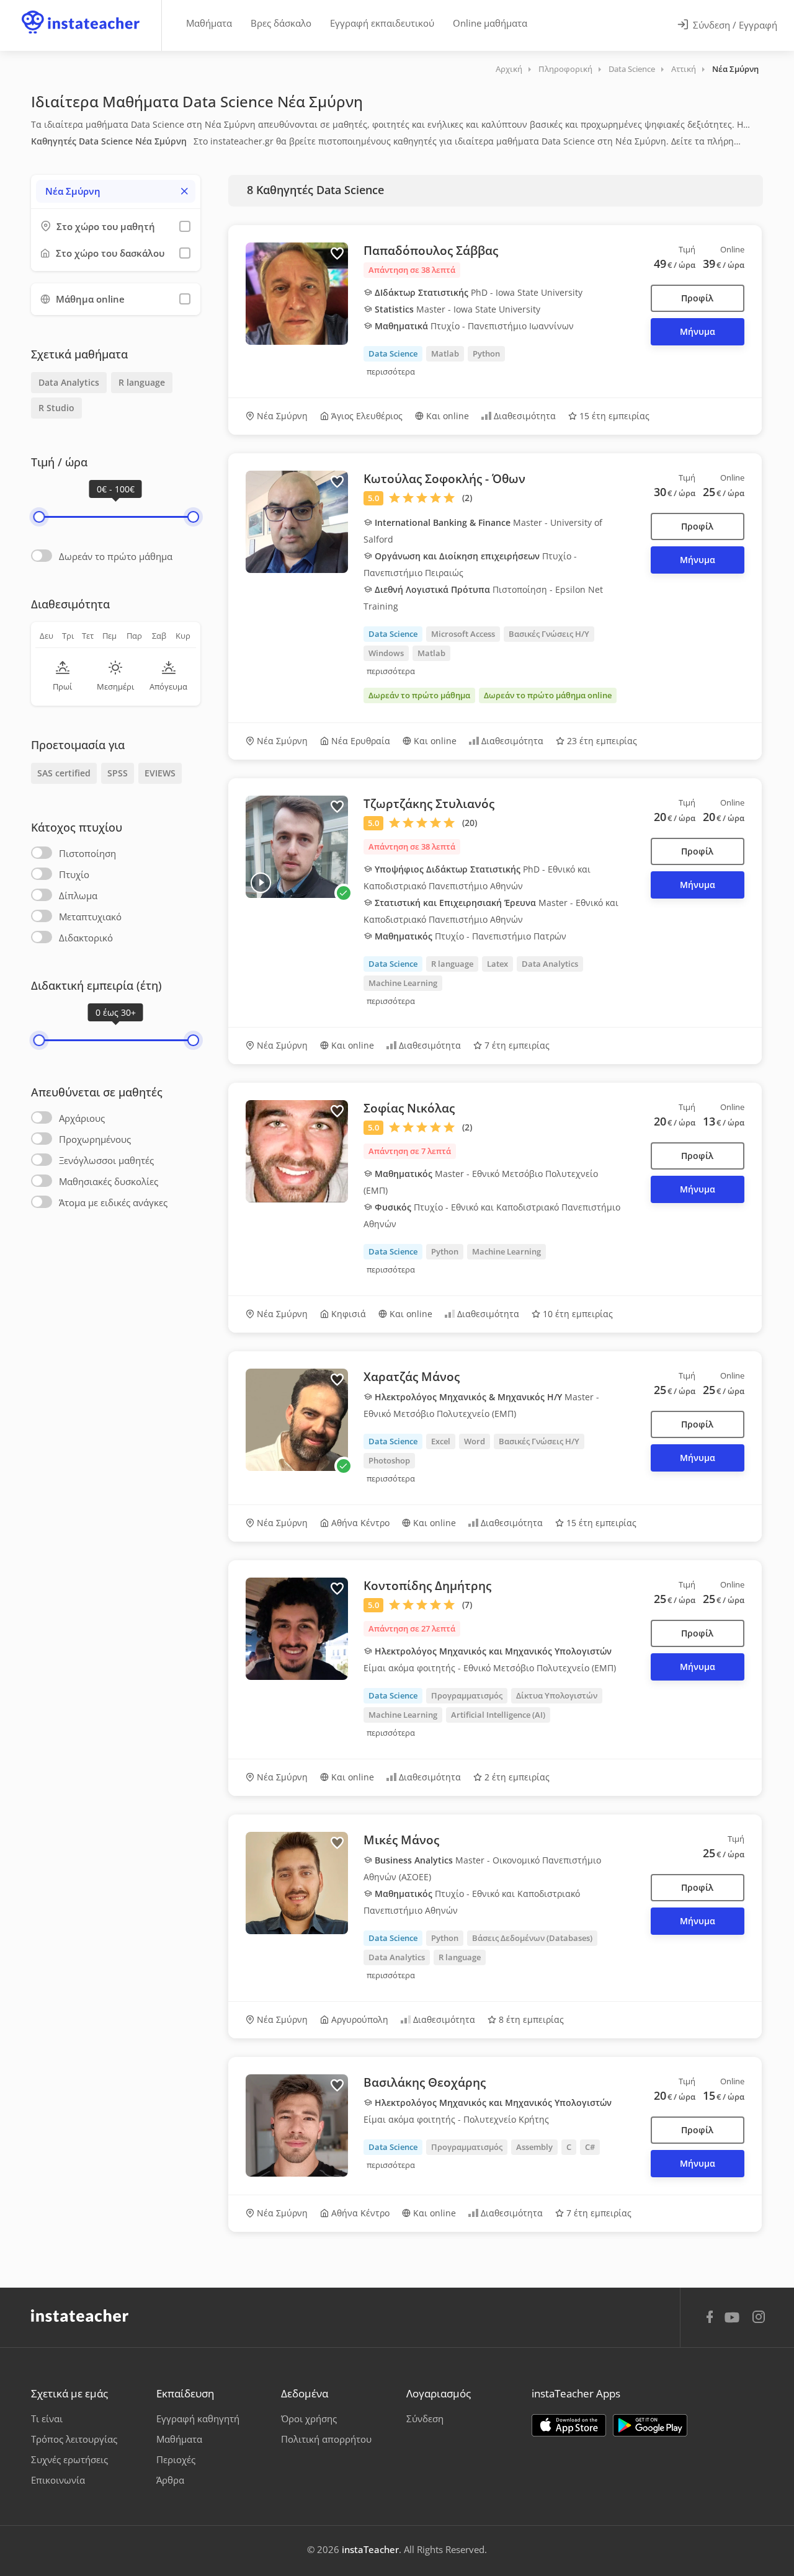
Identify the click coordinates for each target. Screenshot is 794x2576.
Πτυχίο (74, 874)
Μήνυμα (698, 331)
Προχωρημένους (95, 1139)
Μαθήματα (209, 23)
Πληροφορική (565, 69)
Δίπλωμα (78, 895)
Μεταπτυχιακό (90, 917)
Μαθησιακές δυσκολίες (109, 1181)
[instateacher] (81, 11)
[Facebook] (710, 2319)
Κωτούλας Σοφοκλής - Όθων (444, 479)
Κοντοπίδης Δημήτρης (427, 1586)
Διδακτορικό (86, 938)
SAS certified (64, 773)
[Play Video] (261, 883)
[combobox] (116, 191)
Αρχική (509, 69)
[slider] (39, 517)
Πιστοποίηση (87, 853)
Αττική (684, 69)
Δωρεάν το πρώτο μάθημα (116, 556)
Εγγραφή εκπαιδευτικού (382, 23)
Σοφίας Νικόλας (409, 1108)
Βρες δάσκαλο (281, 23)
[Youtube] (734, 2322)
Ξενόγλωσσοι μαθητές (106, 1160)
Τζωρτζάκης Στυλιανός (429, 804)
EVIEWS (160, 773)
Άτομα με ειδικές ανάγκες (113, 1202)
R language (142, 382)
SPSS (118, 773)
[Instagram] (759, 2318)
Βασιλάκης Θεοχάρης (425, 2082)
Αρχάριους (82, 1118)
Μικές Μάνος (401, 1840)
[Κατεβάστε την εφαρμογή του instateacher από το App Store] (569, 2425)
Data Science (632, 69)
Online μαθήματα (490, 23)
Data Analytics (69, 382)
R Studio (56, 408)
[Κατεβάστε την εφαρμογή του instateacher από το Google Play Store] (650, 2425)
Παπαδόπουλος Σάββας (431, 251)
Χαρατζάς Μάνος (412, 1377)
